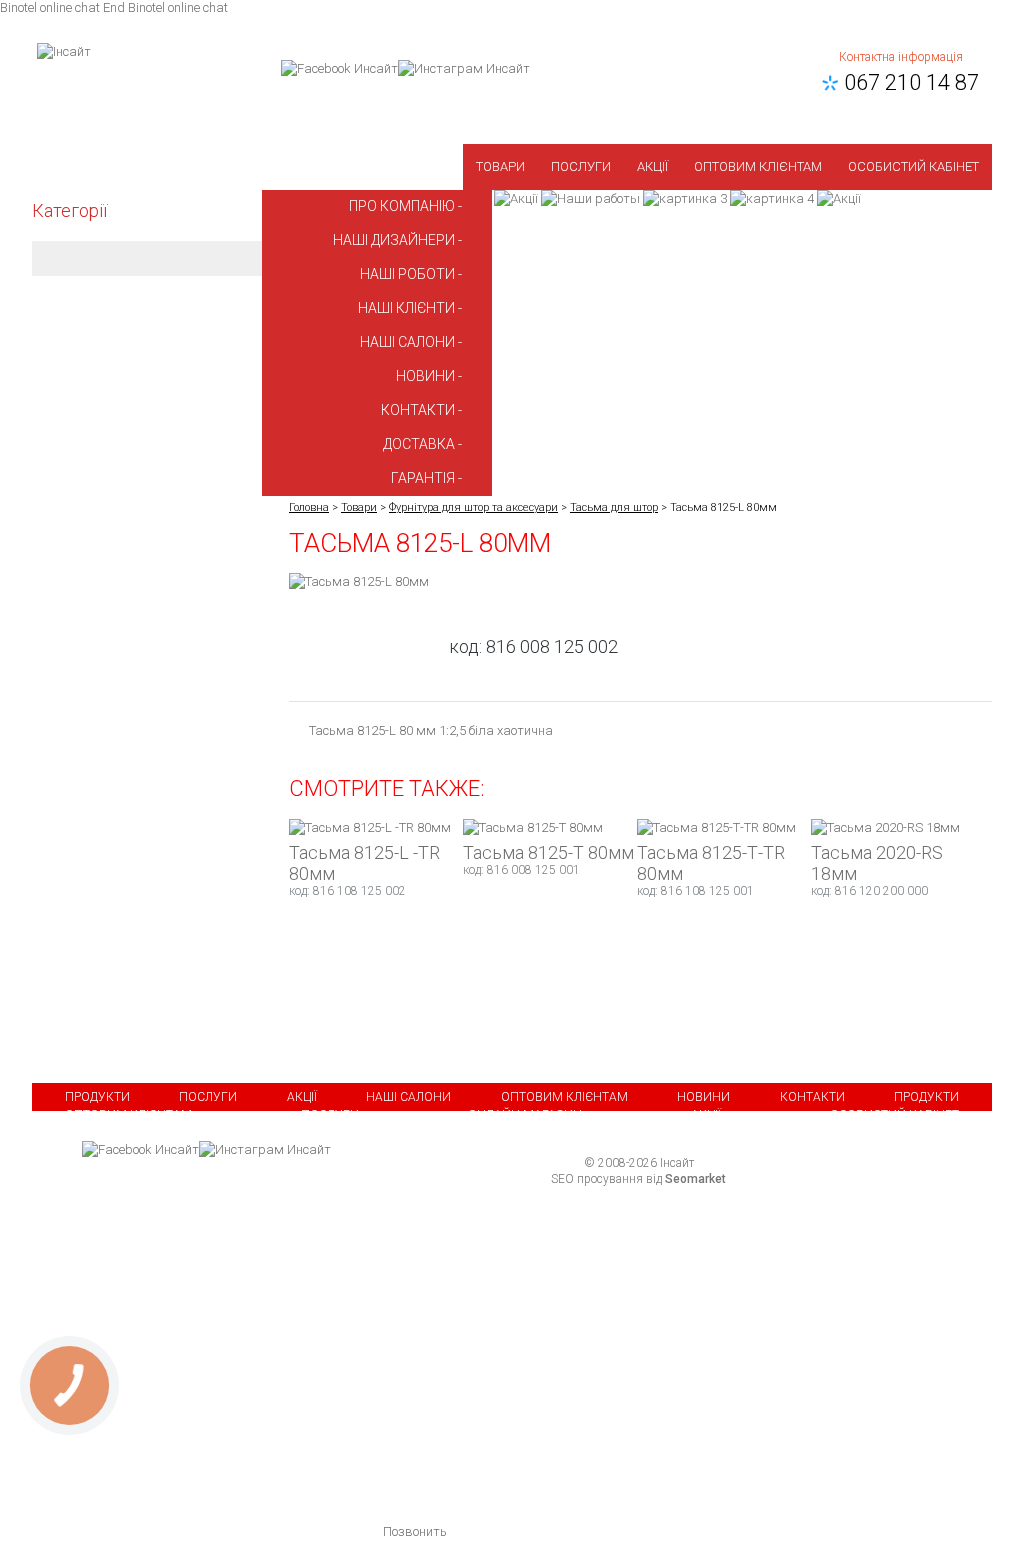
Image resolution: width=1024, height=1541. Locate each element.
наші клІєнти (406, 308)
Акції (652, 166)
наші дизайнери (394, 240)
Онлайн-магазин (525, 1115)
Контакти (812, 1097)
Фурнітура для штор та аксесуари (473, 507)
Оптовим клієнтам (758, 166)
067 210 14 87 (906, 82)
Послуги (581, 166)
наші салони (407, 342)
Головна (309, 507)
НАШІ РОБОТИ (407, 274)
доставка (419, 444)
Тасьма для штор (614, 507)
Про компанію (402, 206)
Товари (500, 166)
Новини (703, 1097)
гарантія (423, 478)
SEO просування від (638, 1179)
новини (425, 376)
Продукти (97, 1097)
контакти (418, 410)
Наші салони (408, 1097)
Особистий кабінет (913, 166)
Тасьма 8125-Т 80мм (548, 852)
